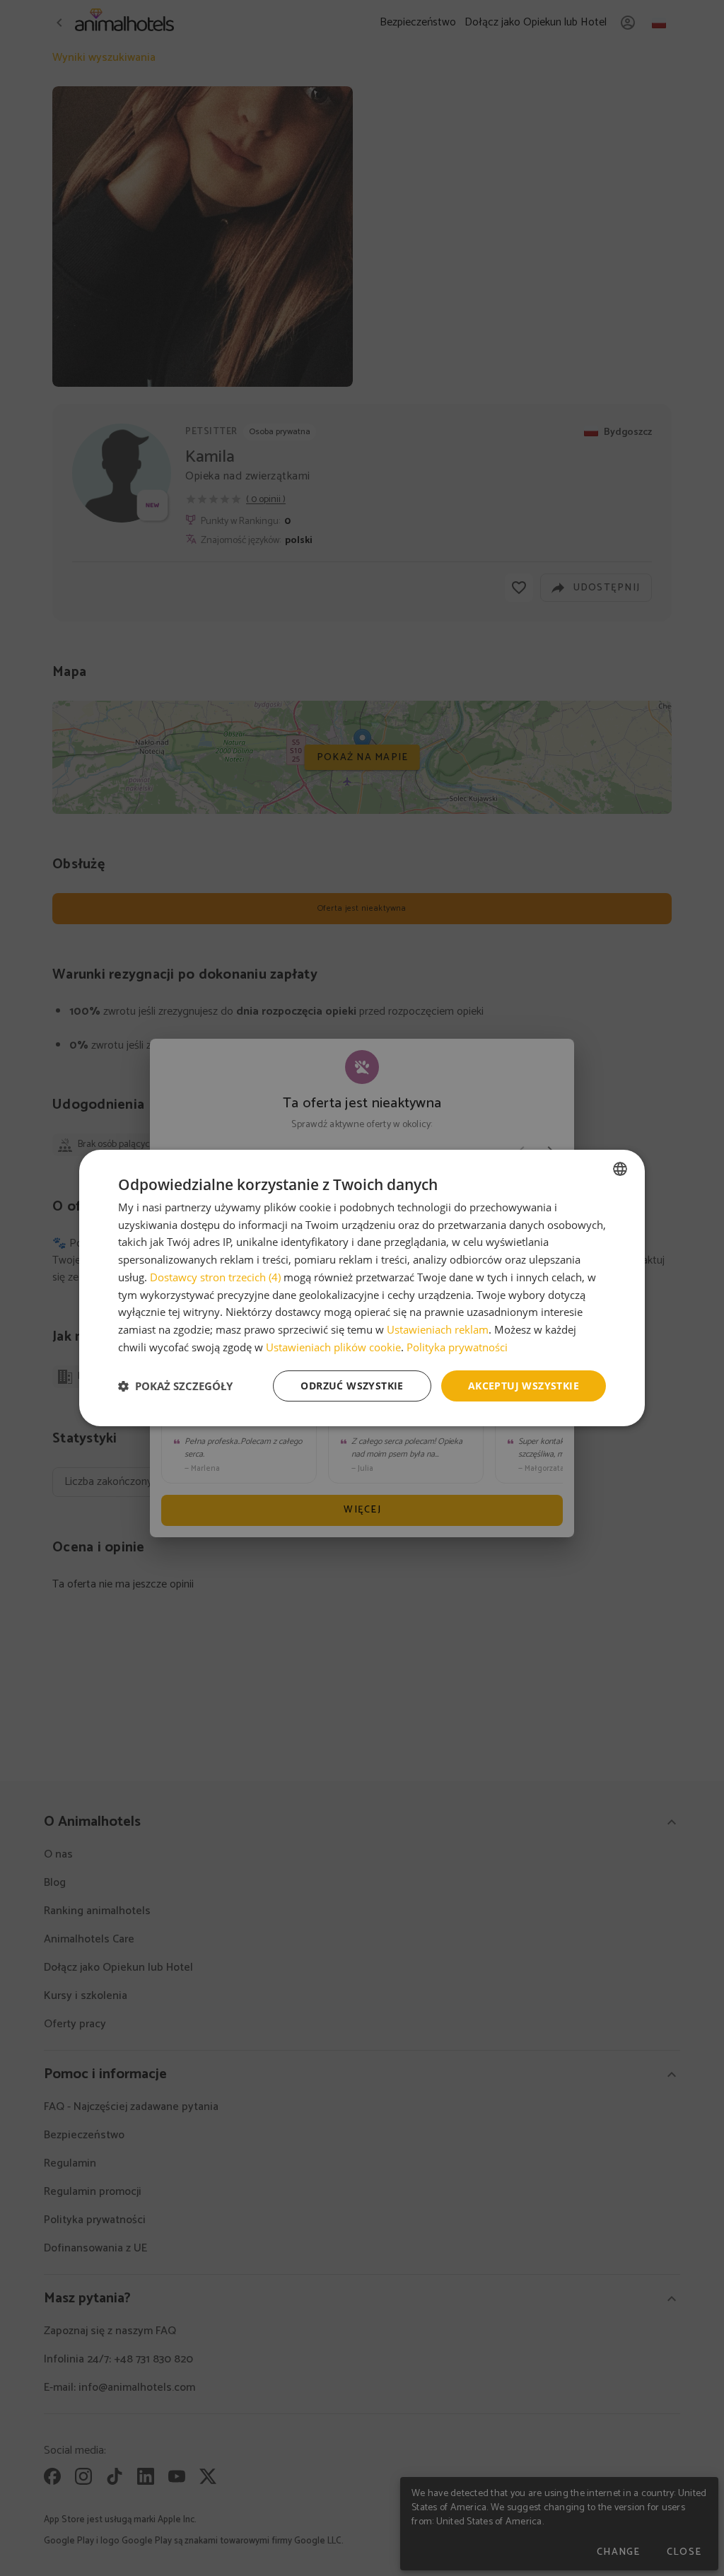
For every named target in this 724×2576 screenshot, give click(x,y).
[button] (175, 1386)
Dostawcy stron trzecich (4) (215, 1277)
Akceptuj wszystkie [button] (524, 1386)
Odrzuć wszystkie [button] (352, 1386)
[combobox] (620, 1169)
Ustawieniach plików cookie (333, 1347)
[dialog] (362, 1288)
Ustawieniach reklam (438, 1329)
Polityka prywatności (457, 1347)
